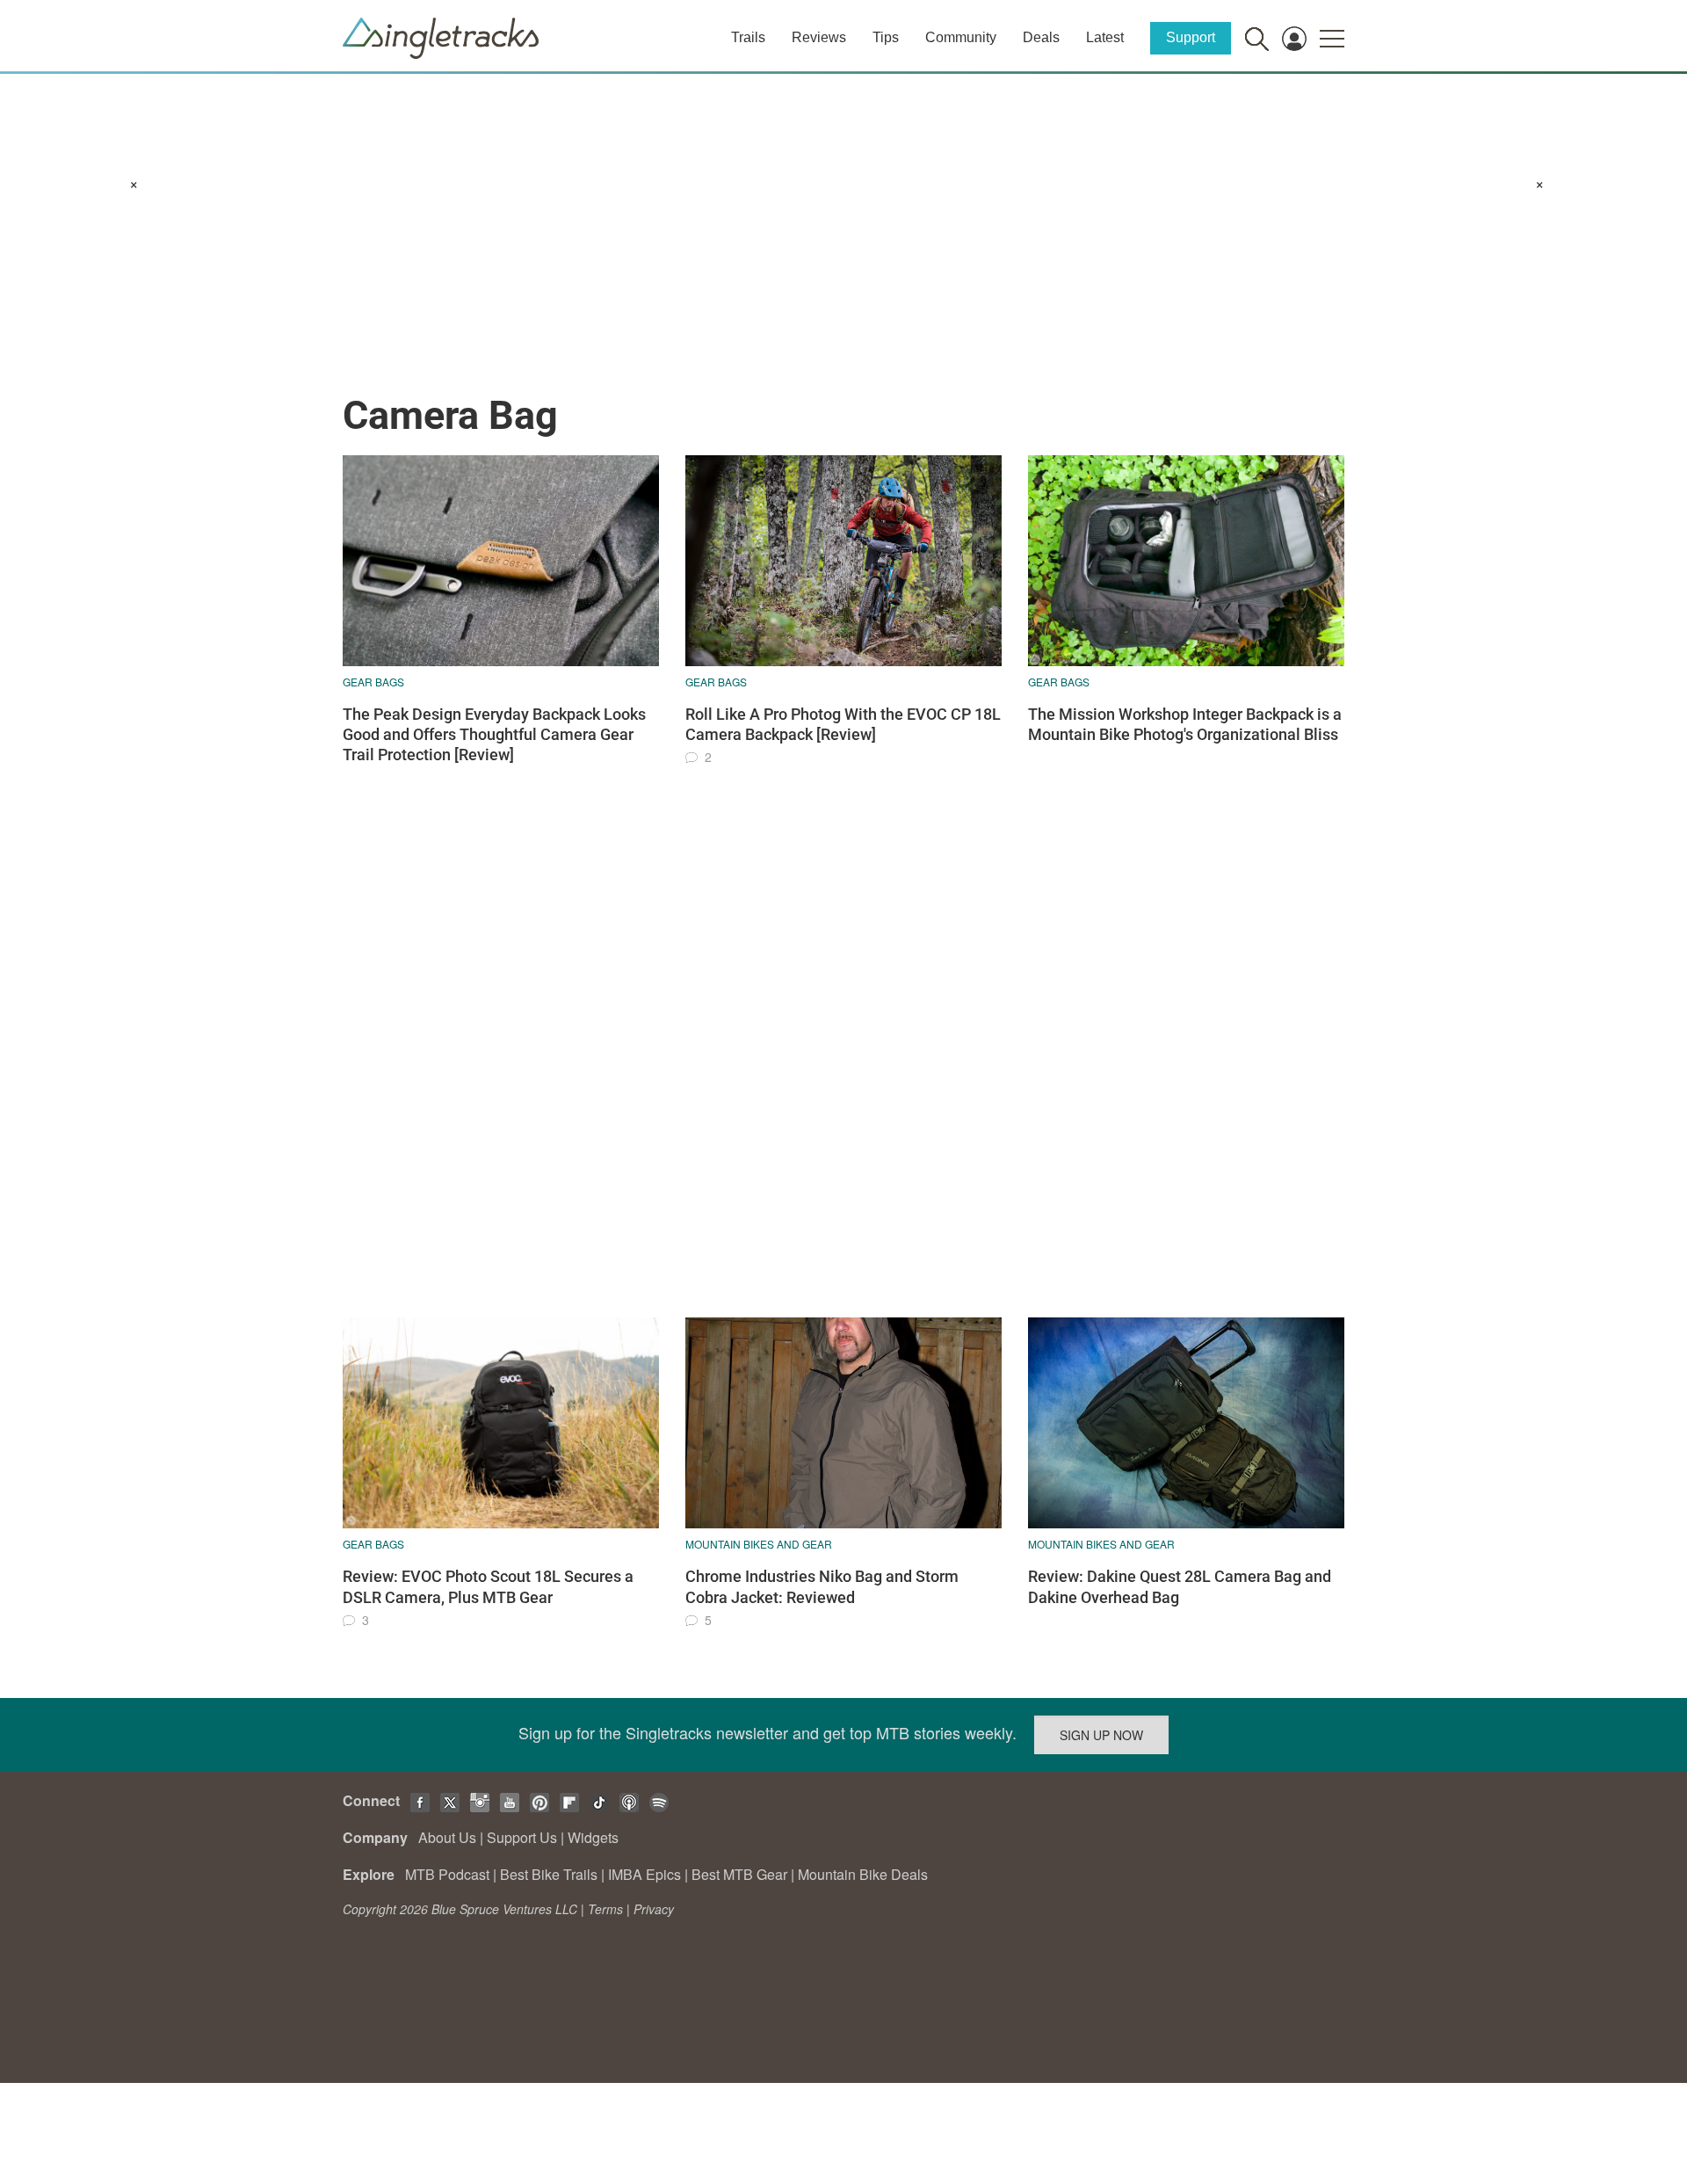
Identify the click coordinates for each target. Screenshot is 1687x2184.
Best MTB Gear (739, 1874)
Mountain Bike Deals (863, 1874)
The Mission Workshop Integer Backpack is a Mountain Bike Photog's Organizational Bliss (1185, 724)
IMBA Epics (644, 1874)
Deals (1041, 37)
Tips (886, 37)
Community (961, 37)
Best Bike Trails (549, 1874)
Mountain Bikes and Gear (759, 1544)
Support (1191, 37)
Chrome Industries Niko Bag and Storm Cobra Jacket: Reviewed (822, 1586)
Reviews (819, 37)
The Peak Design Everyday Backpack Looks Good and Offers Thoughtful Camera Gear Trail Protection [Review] (494, 735)
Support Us (522, 1837)
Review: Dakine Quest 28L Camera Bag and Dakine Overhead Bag (1180, 1586)
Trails (748, 37)
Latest (1105, 37)
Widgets (593, 1837)
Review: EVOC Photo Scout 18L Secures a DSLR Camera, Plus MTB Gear (488, 1586)
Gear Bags (373, 682)
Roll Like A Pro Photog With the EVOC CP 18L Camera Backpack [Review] (843, 724)
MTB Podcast (447, 1874)
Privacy (654, 1909)
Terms (605, 1909)
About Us (447, 1837)
